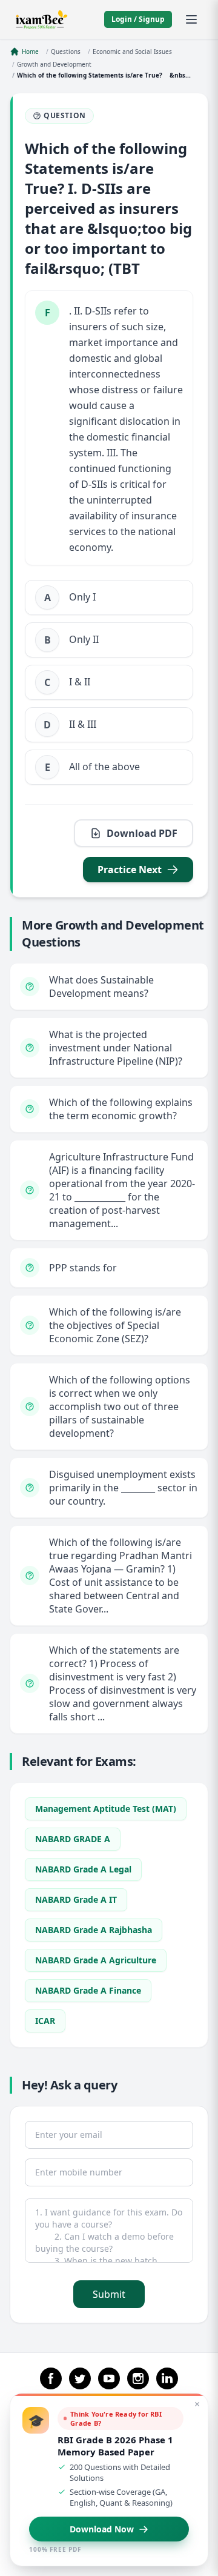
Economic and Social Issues (132, 52)
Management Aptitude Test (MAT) (106, 1809)
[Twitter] (80, 2378)
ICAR (45, 2021)
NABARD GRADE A (73, 1839)
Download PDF (142, 833)
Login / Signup (138, 19)
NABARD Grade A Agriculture (96, 1960)
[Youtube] (109, 2378)
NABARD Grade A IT (76, 1899)
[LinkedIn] (167, 2378)
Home (30, 52)
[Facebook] (51, 2378)
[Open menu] (191, 19)
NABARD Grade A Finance (88, 1990)
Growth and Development (54, 64)
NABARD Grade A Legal (83, 1869)
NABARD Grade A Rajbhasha (94, 1930)
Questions (66, 52)
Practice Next (130, 870)
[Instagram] (138, 2378)
